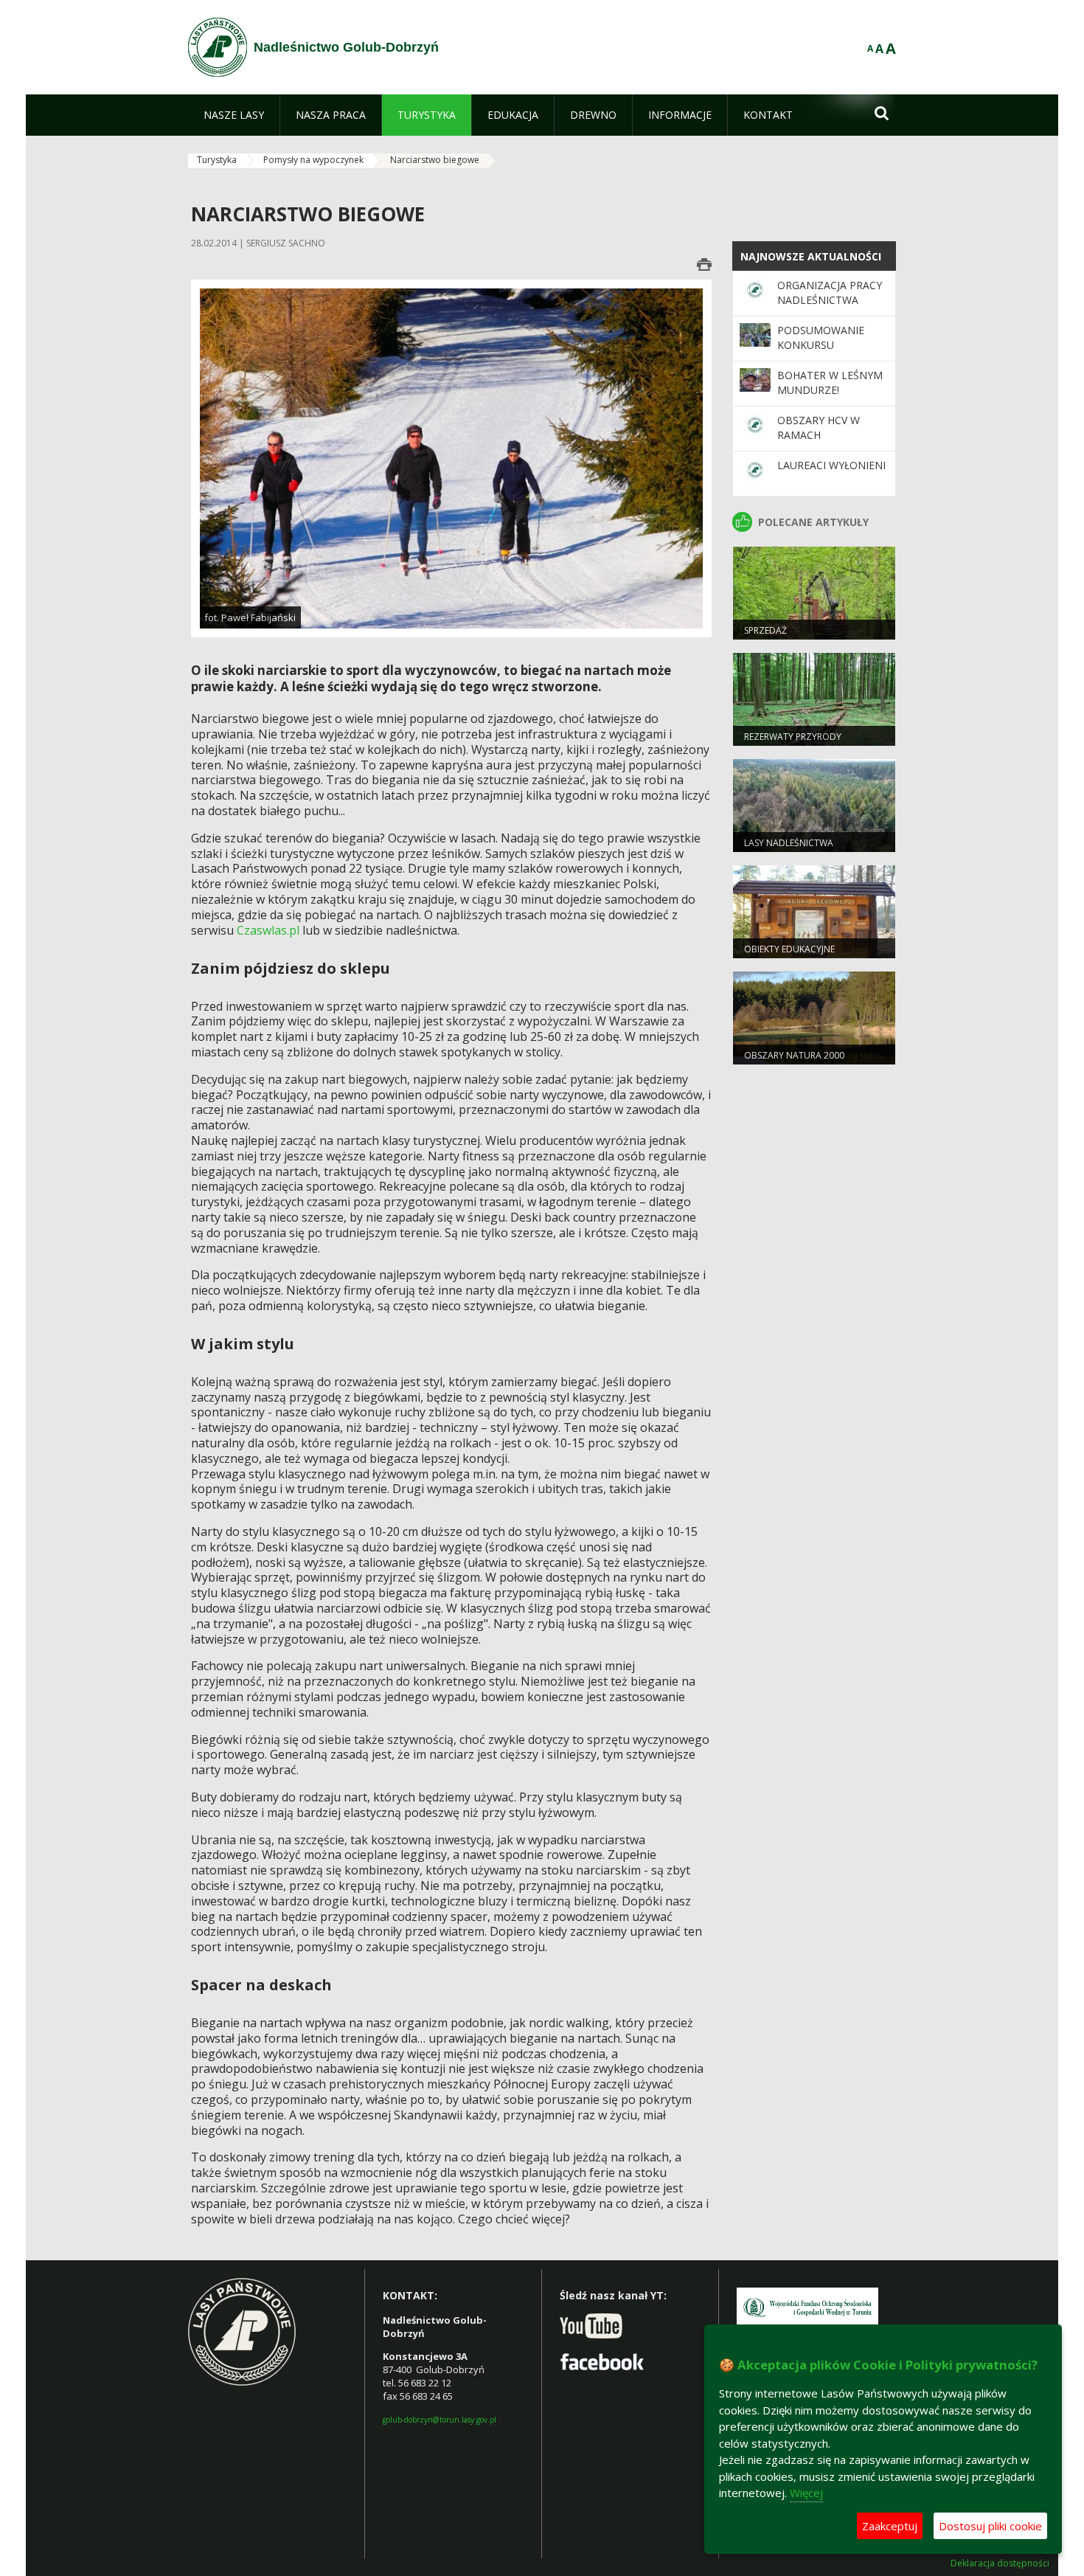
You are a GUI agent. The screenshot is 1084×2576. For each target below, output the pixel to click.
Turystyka (217, 160)
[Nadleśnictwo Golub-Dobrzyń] (218, 47)
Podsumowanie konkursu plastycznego (821, 345)
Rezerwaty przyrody (793, 737)
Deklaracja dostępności (1000, 2563)
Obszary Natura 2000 (794, 1055)
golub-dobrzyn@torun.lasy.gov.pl (439, 2420)
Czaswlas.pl (268, 930)
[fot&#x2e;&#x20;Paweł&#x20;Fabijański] (451, 458)
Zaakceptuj (890, 2526)
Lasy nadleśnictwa (789, 843)
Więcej (806, 2493)
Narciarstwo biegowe (435, 160)
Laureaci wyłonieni (831, 465)
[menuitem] (234, 115)
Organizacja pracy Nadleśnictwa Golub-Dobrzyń (830, 300)
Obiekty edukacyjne (789, 949)
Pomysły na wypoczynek (313, 160)
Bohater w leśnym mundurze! (830, 382)
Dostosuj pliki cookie (990, 2526)
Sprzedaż (765, 630)
